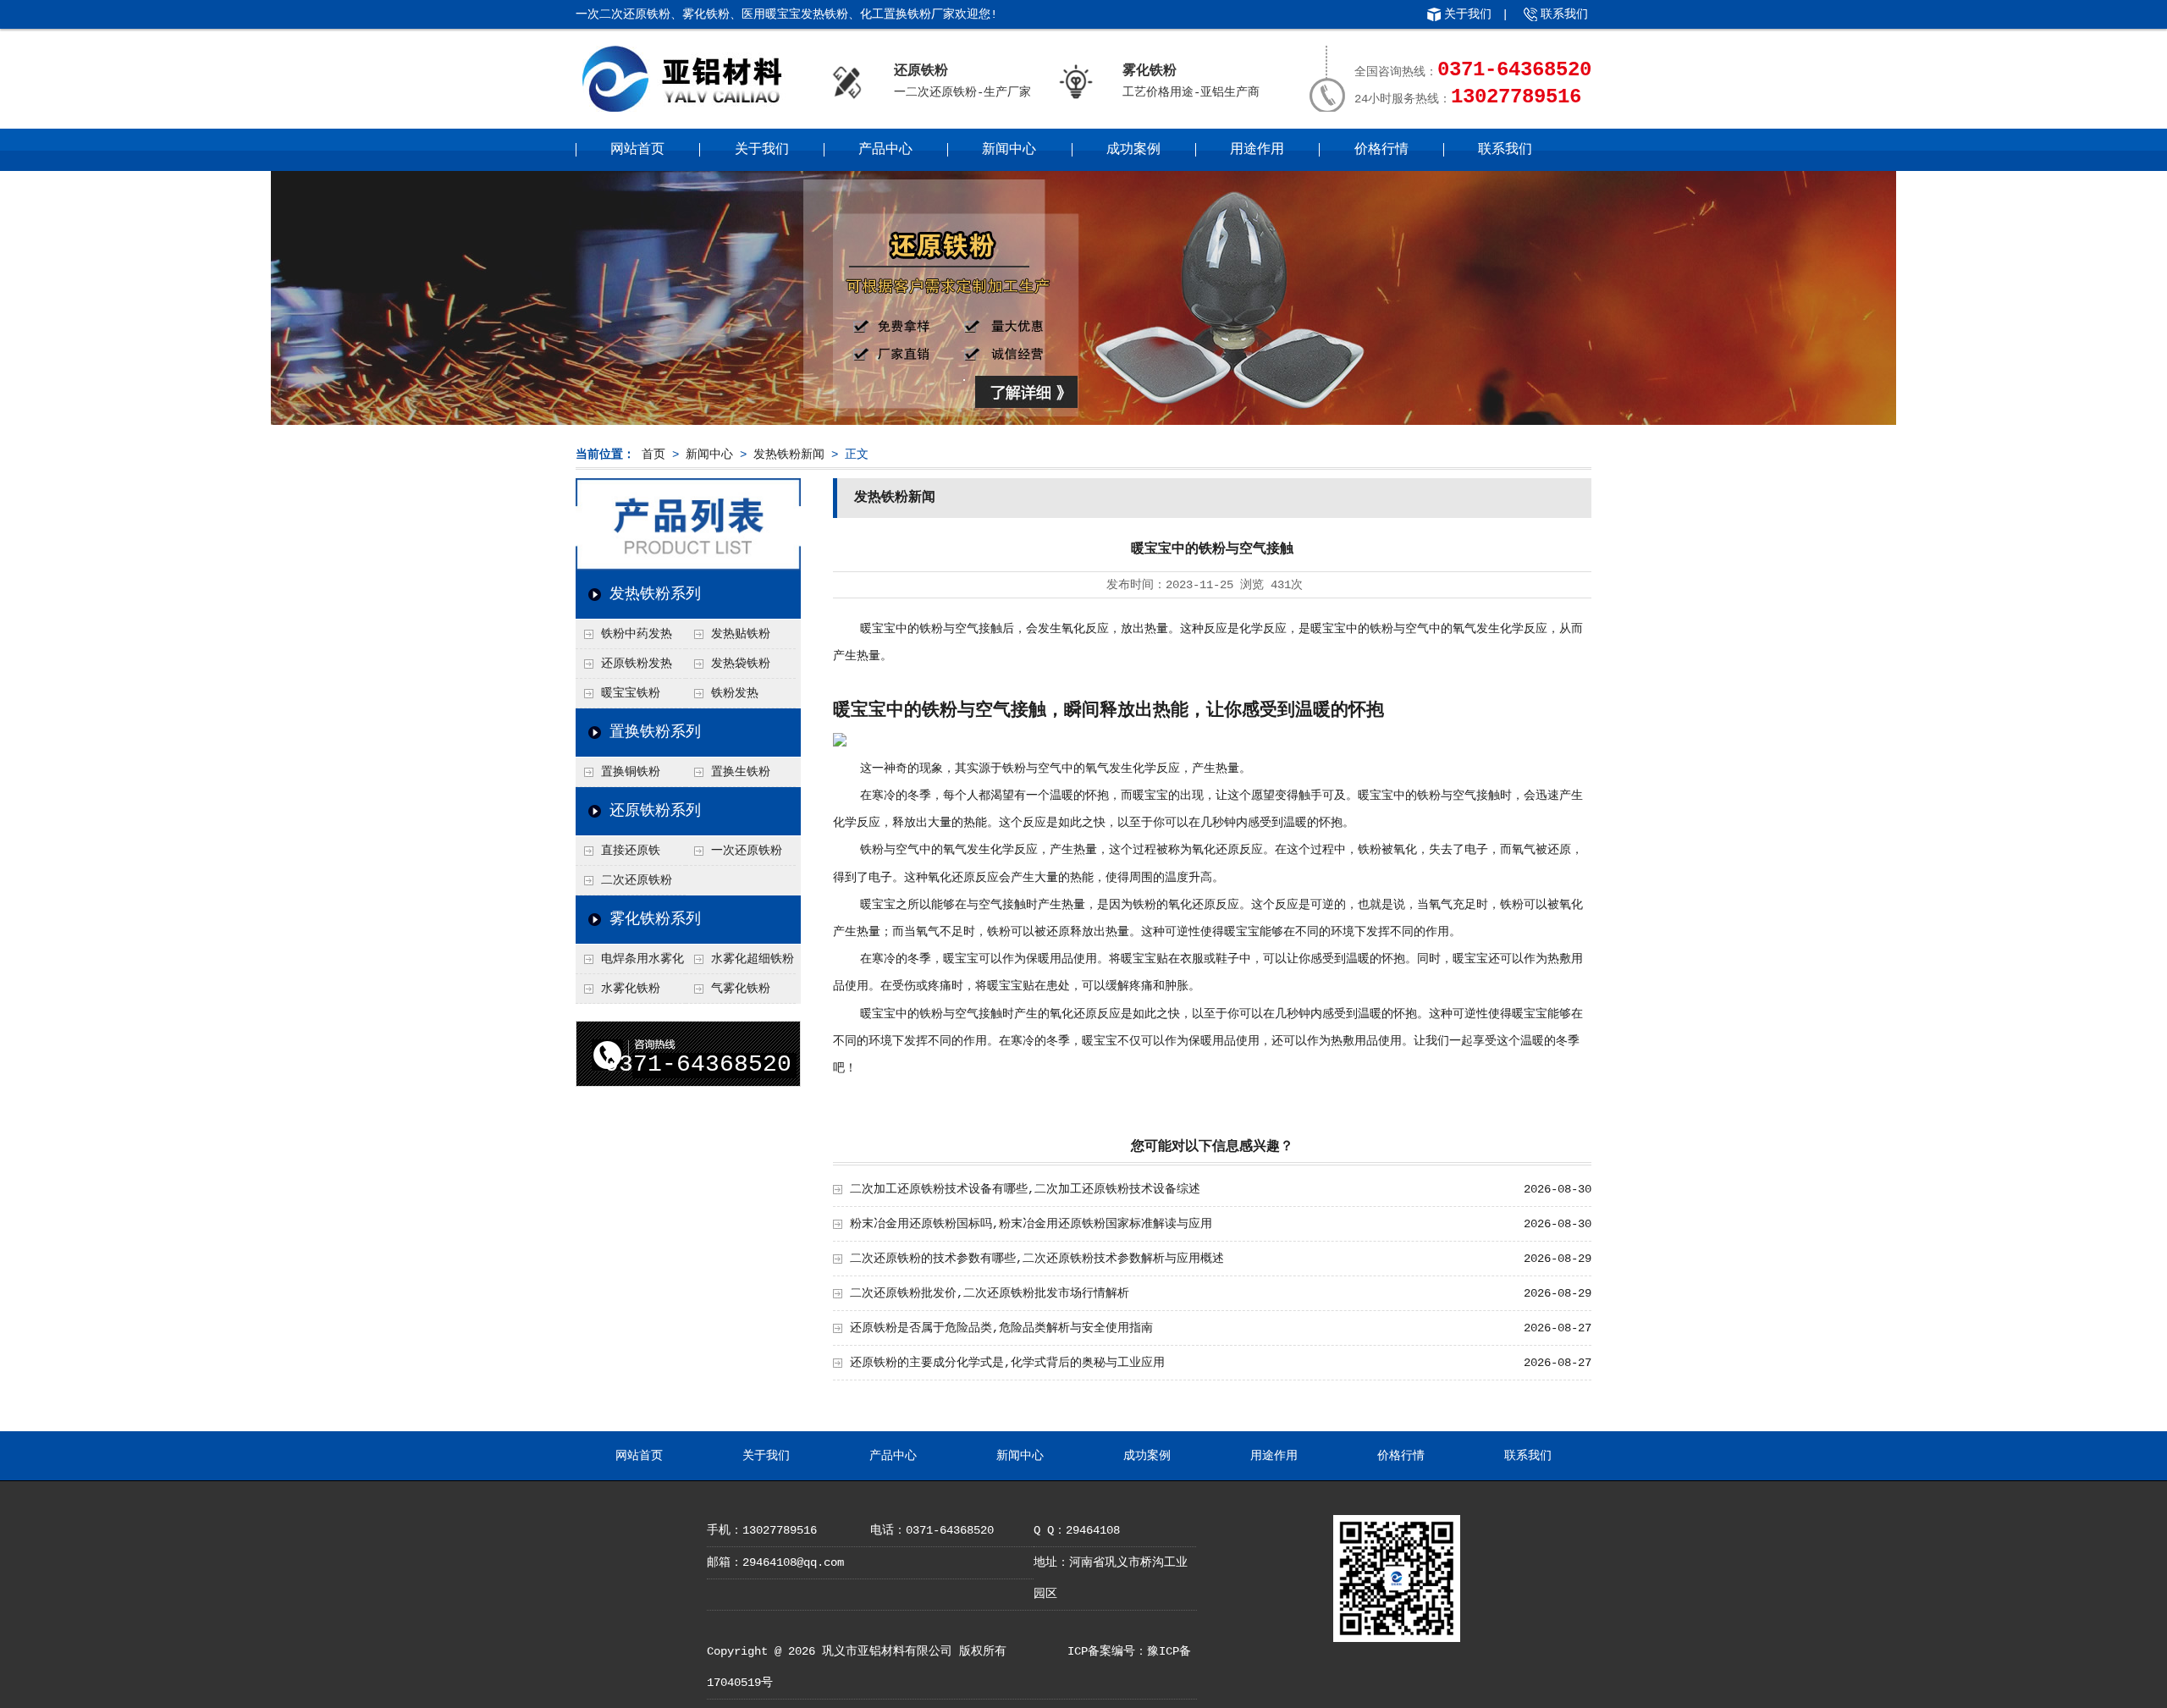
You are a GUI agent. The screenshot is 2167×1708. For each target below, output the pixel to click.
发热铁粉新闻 (789, 455)
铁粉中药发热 (637, 634)
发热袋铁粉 (741, 664)
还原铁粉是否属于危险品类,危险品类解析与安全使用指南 (1001, 1328)
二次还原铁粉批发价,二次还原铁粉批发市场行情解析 (990, 1293)
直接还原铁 (631, 851)
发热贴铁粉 (741, 634)
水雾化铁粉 (631, 989)
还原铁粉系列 (655, 811)
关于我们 (1468, 14)
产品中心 (885, 150)
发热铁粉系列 (655, 594)
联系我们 (1564, 14)
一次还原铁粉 (747, 851)
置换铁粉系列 (655, 732)
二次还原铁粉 (637, 880)
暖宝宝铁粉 (631, 693)
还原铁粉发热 (637, 664)
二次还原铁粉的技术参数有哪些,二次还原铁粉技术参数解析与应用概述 (1037, 1259)
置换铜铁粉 (631, 772)
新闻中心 (1009, 150)
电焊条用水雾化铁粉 (630, 963)
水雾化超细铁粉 (753, 959)
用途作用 (1257, 150)
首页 (653, 455)
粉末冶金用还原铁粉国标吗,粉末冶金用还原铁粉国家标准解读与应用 (1031, 1224)
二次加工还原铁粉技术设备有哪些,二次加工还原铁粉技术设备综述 (1025, 1189)
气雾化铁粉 (741, 989)
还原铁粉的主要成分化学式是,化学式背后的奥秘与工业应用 (1007, 1363)
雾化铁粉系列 (655, 919)
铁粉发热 (735, 693)
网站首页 (637, 150)
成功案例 (1133, 150)
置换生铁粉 (741, 772)
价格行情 (1381, 150)
